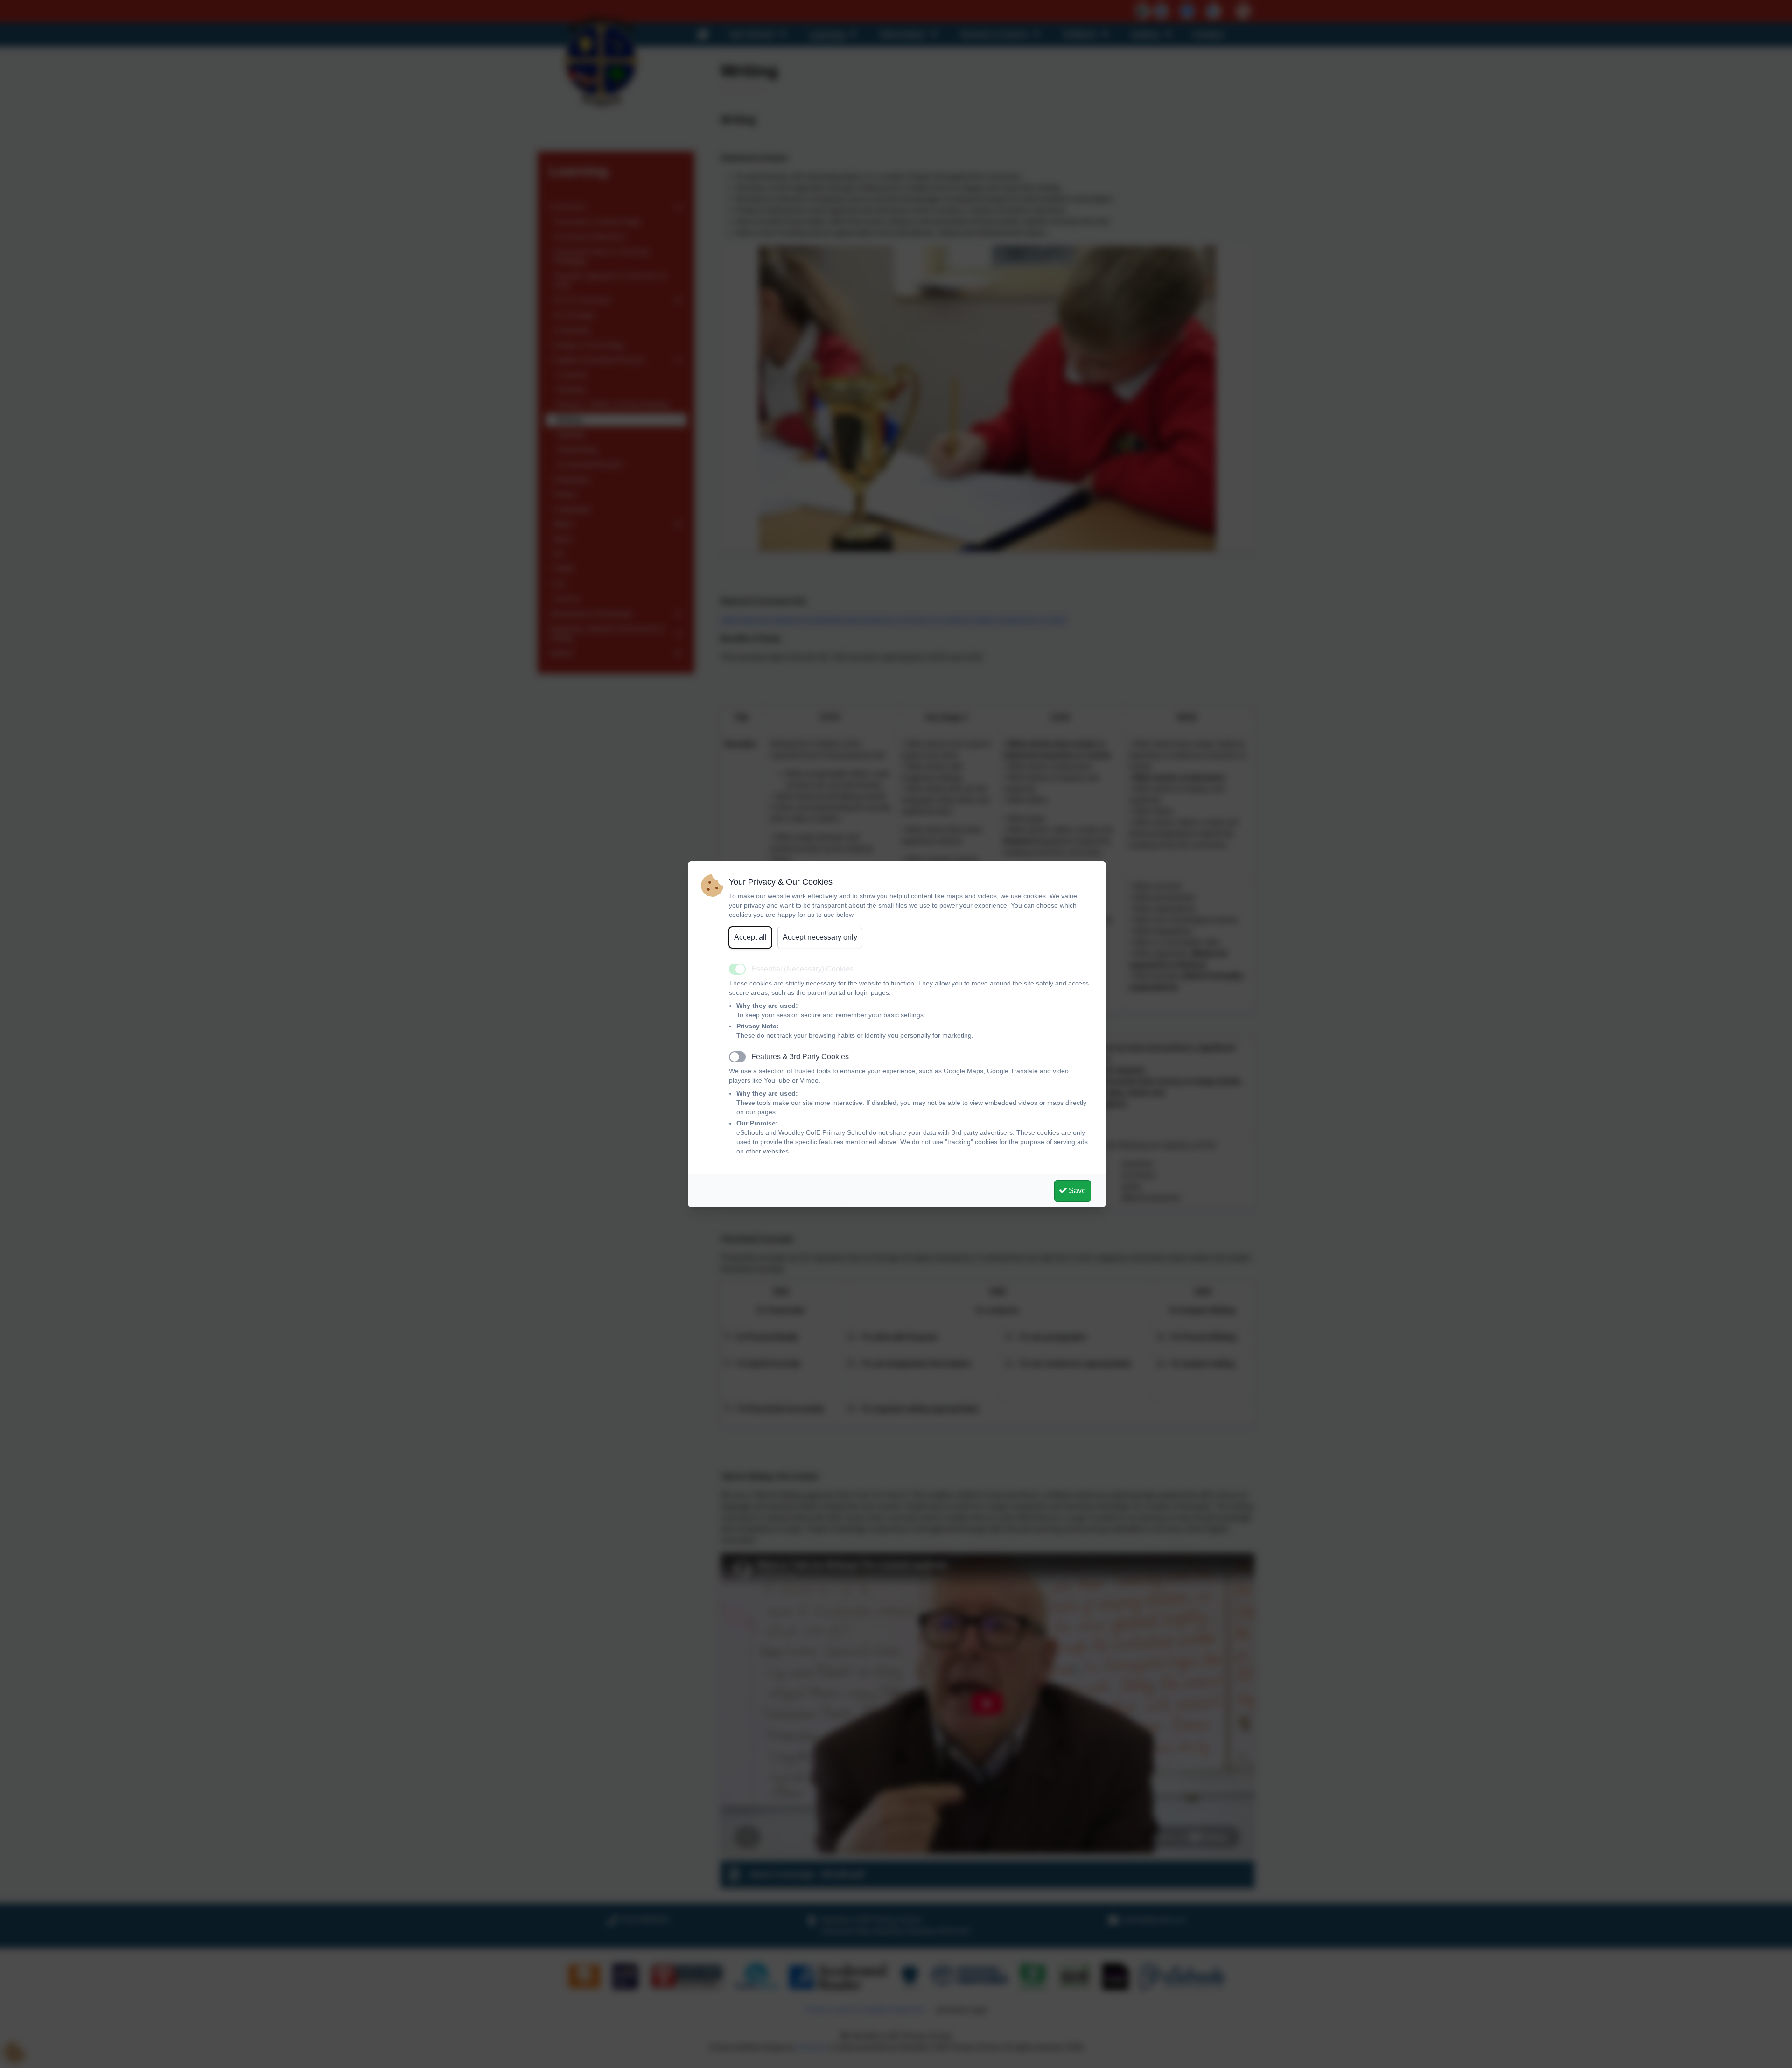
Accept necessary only (820, 937)
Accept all (750, 937)
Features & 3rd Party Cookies (800, 1057)
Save (1076, 1191)
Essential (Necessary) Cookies (802, 969)
